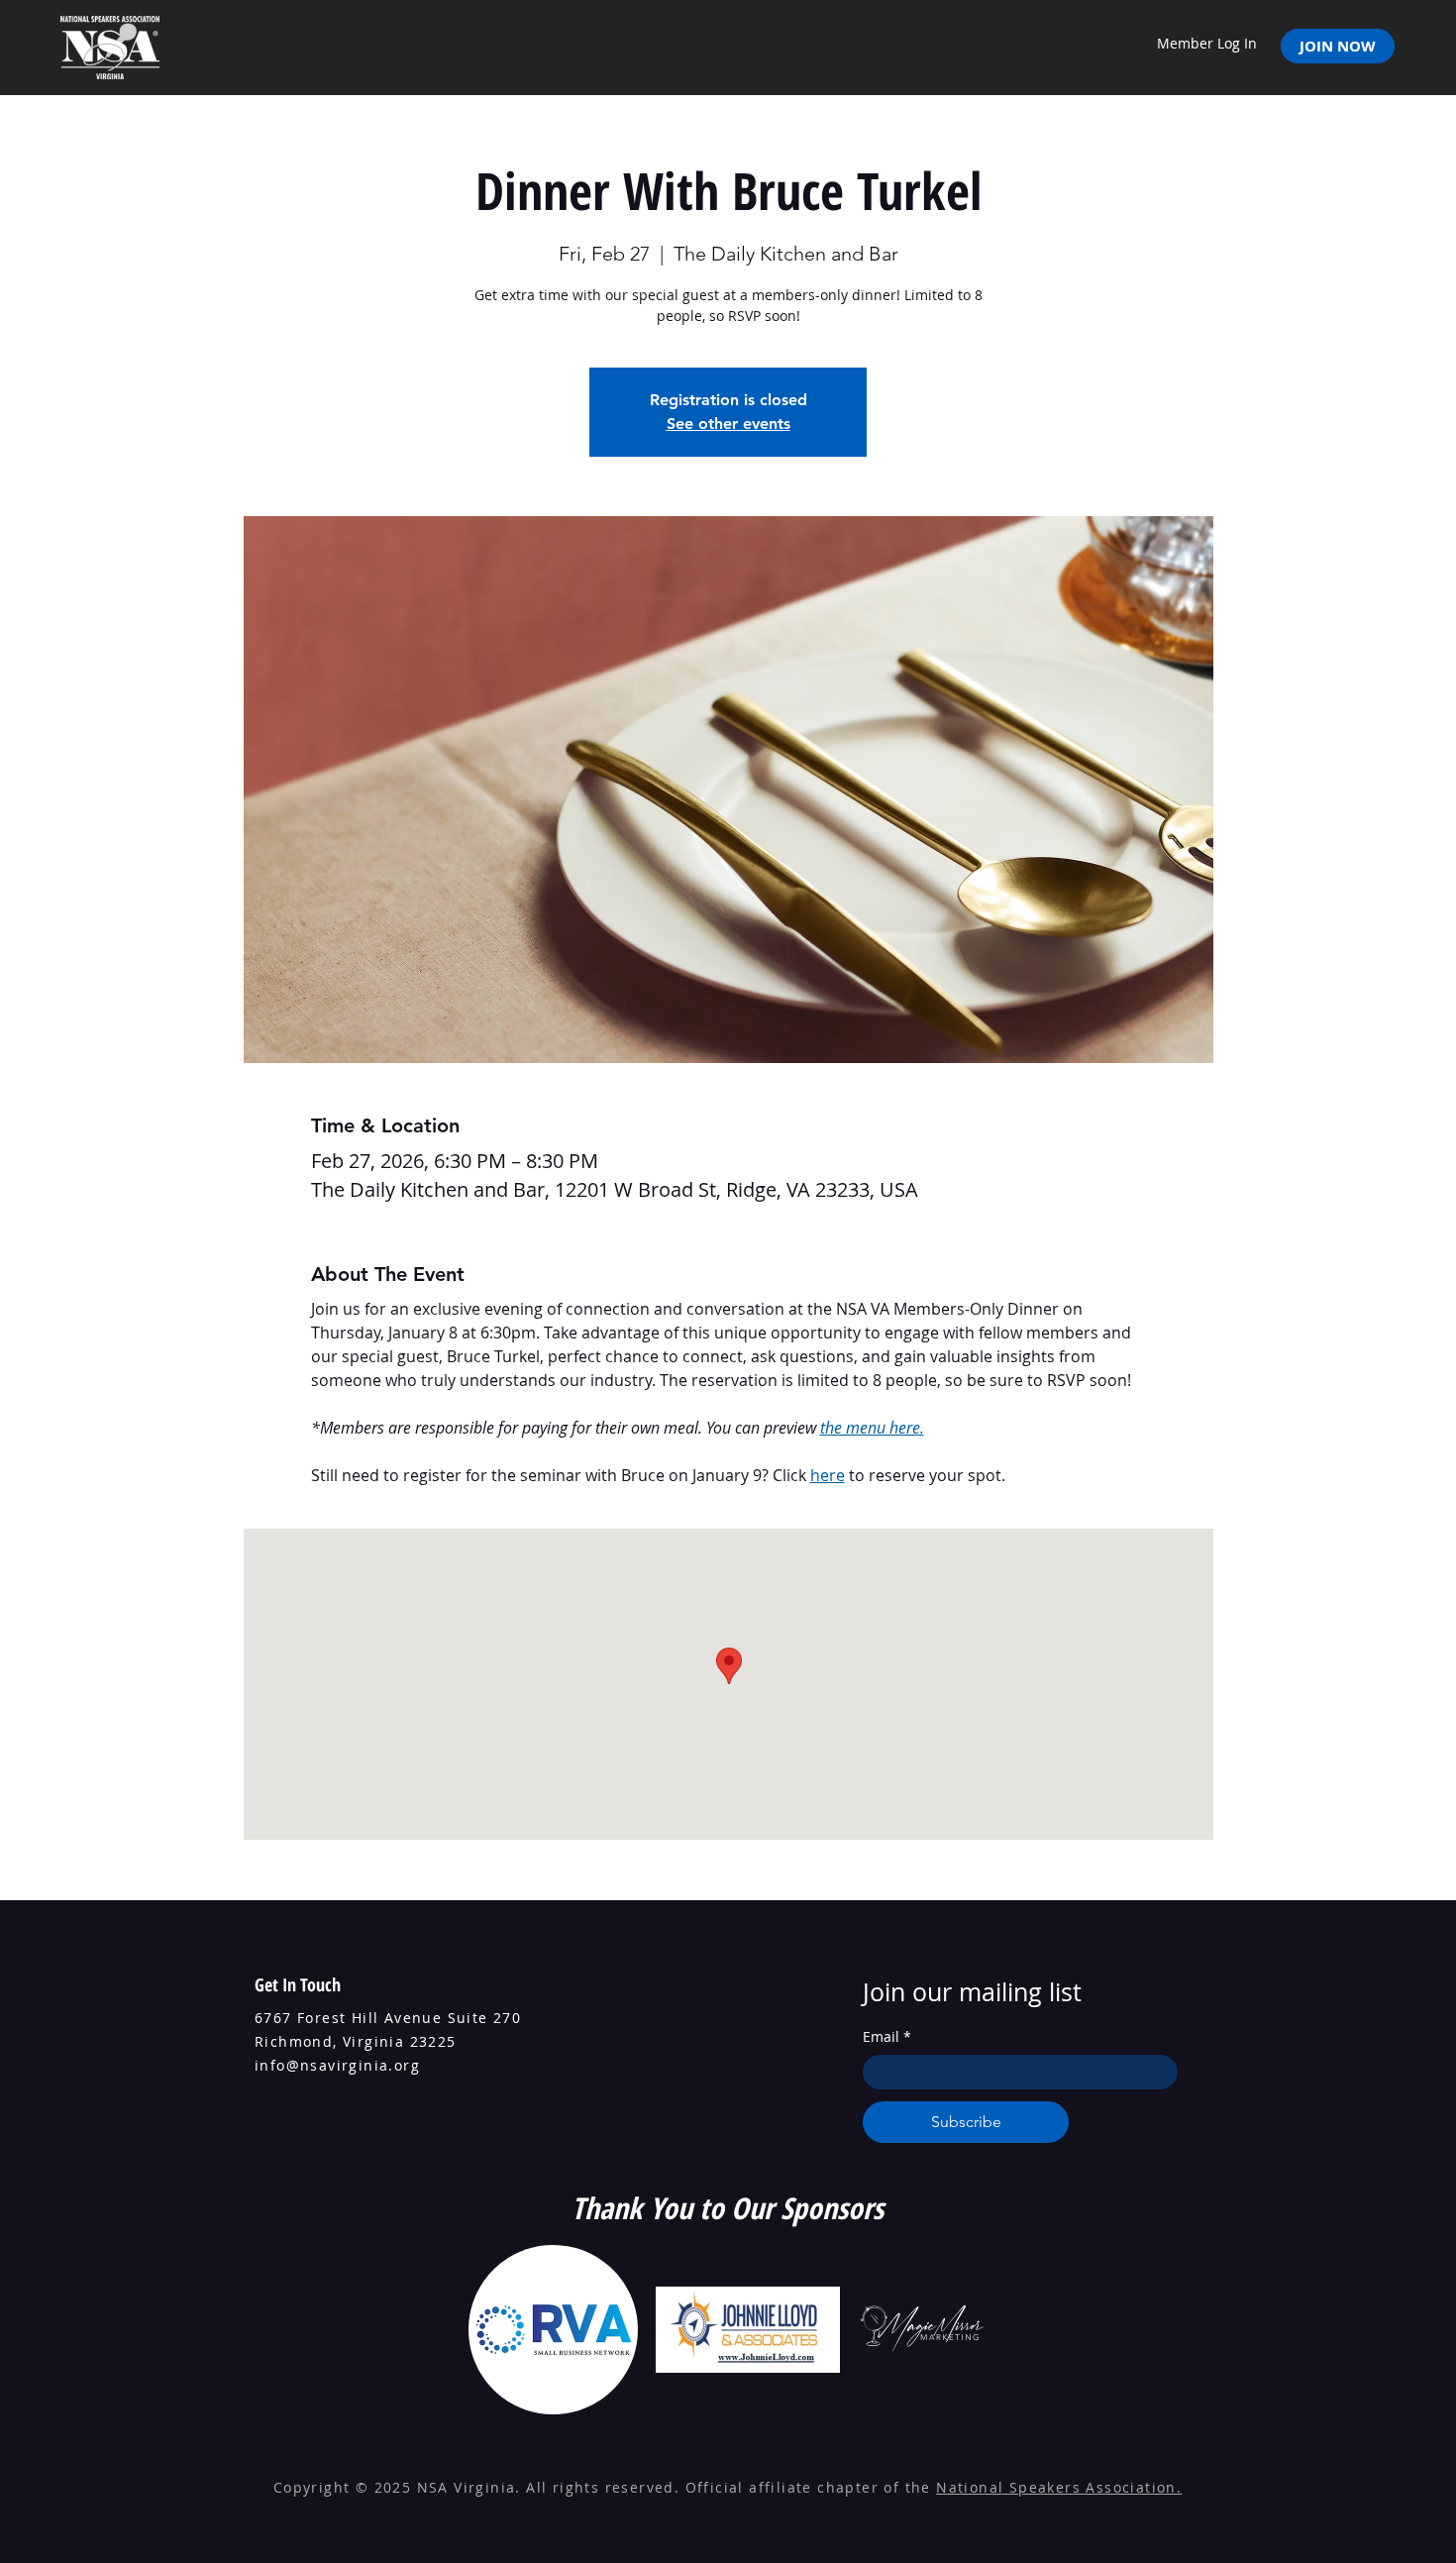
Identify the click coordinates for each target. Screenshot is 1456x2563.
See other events (728, 424)
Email (887, 2036)
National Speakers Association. (1059, 2487)
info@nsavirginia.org (337, 2065)
